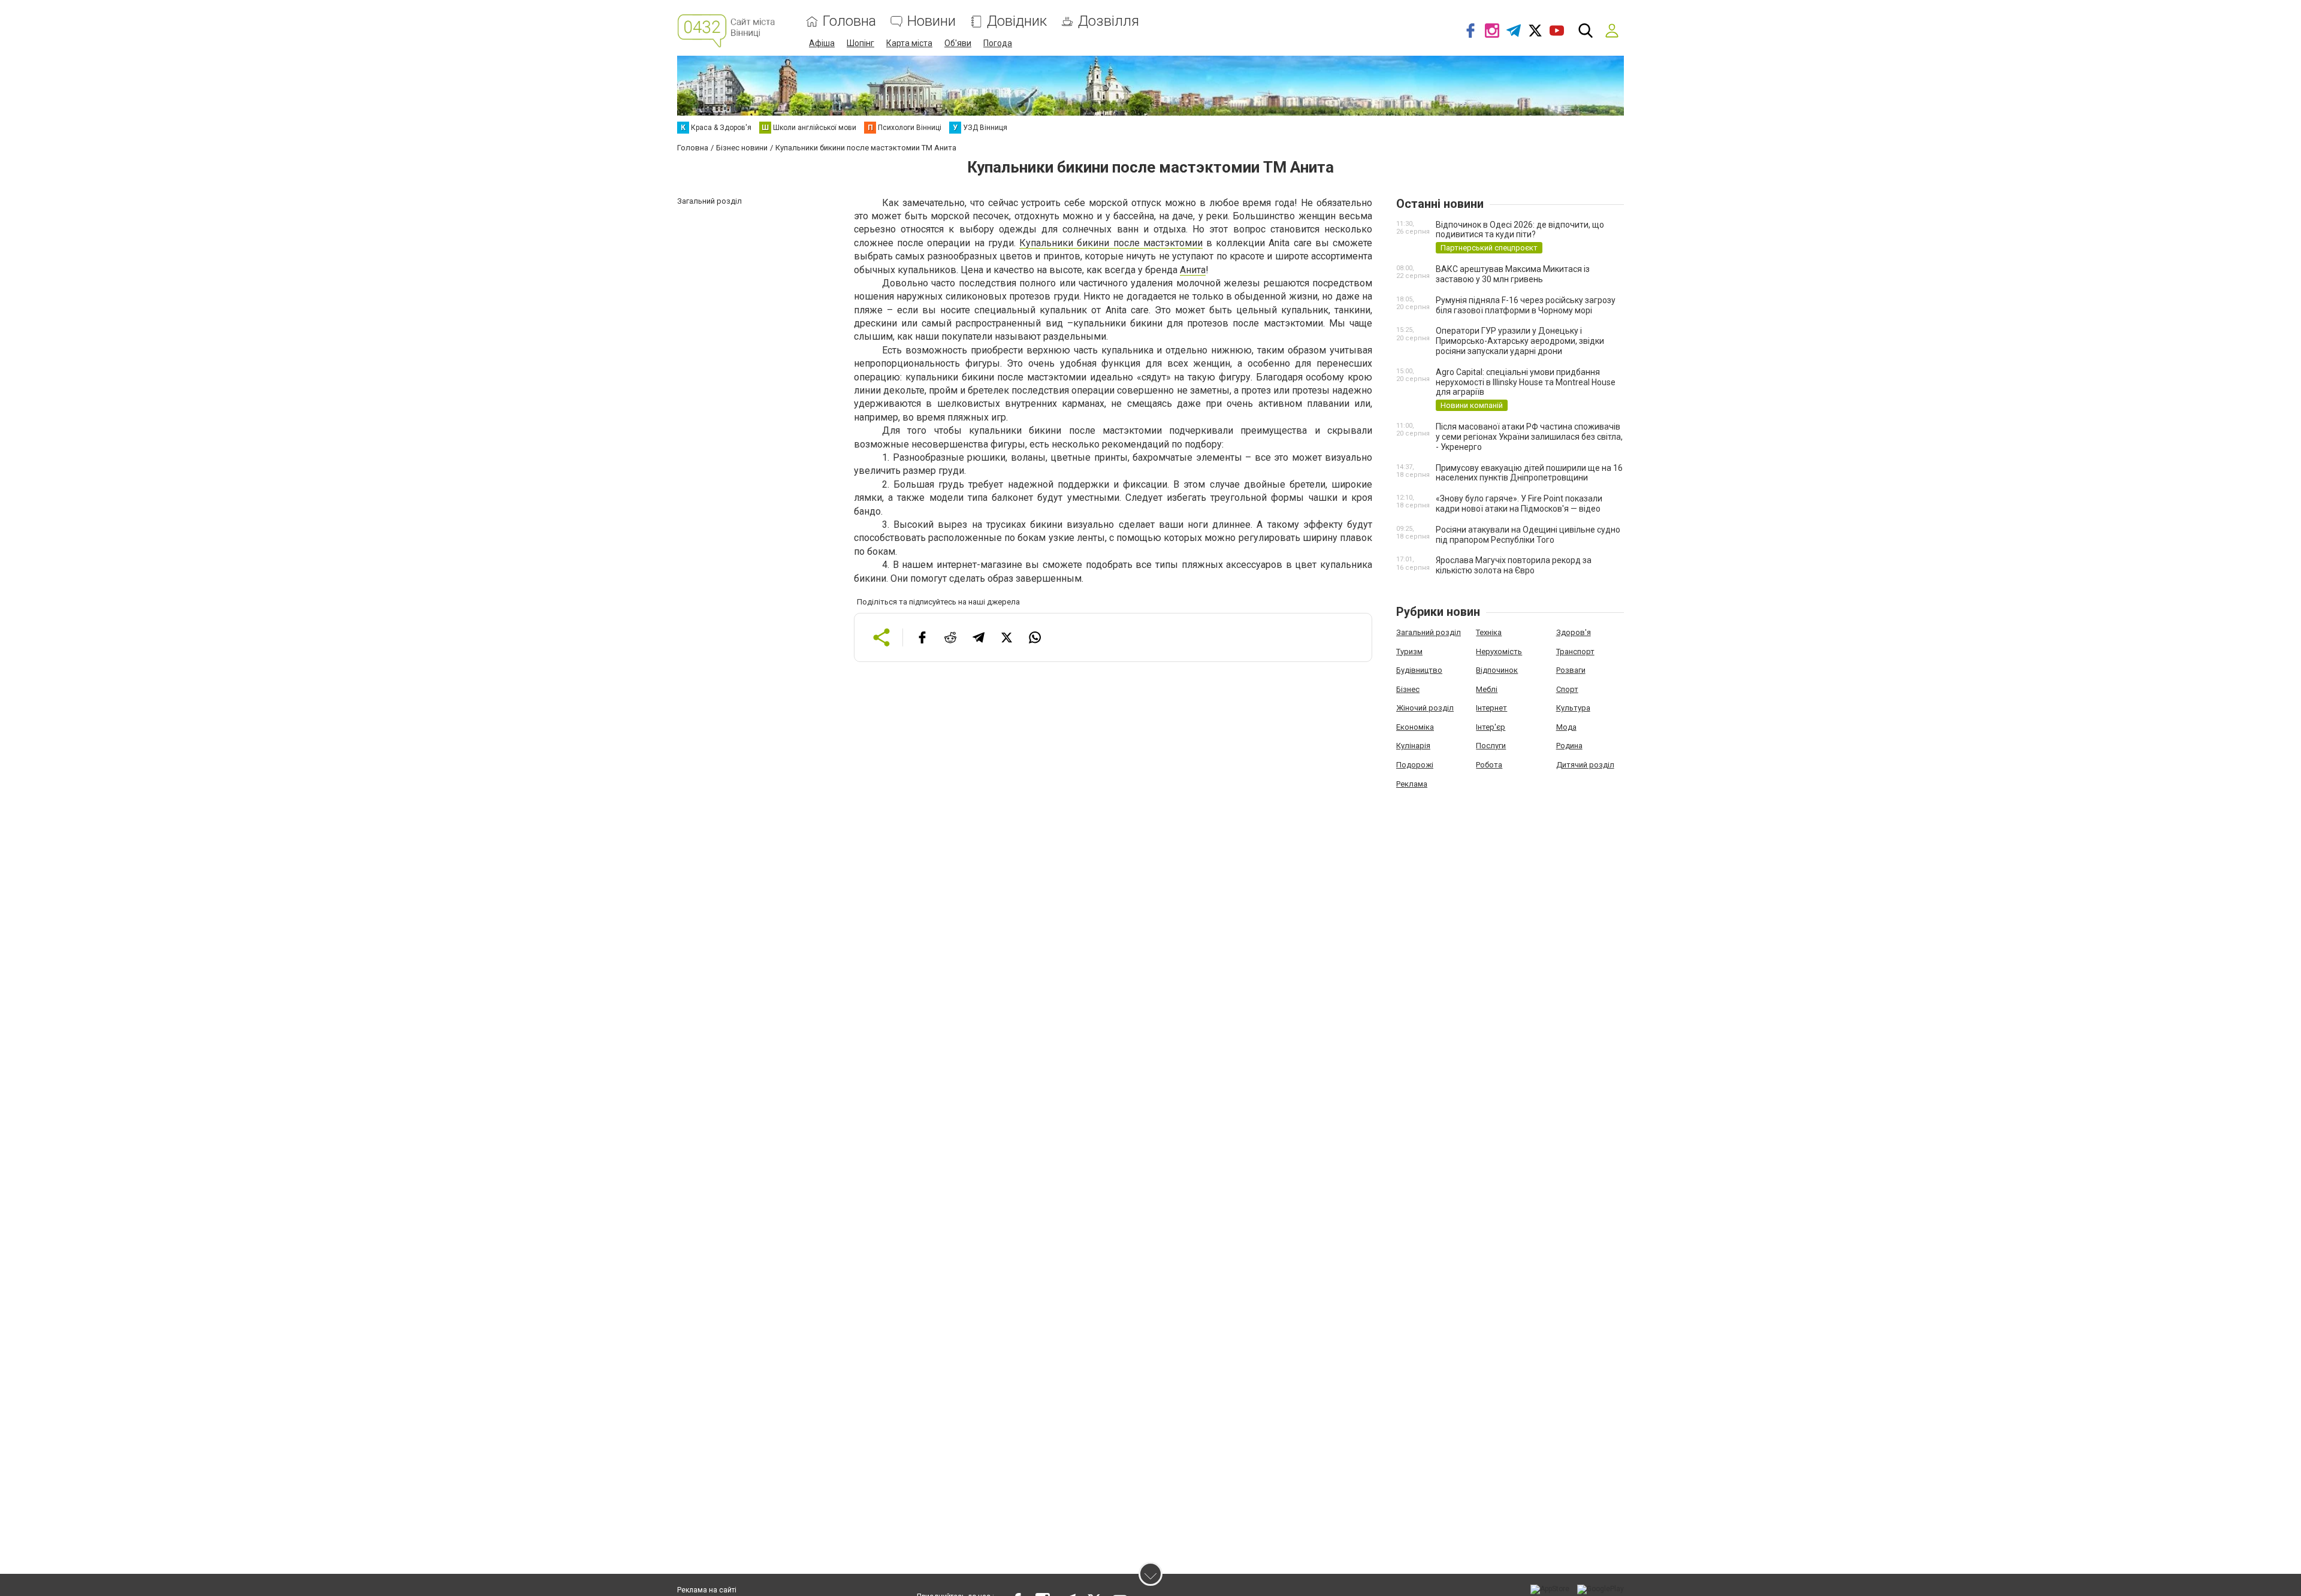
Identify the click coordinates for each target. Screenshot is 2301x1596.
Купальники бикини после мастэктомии (1111, 243)
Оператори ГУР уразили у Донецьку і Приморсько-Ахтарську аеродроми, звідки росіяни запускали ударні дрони (1520, 341)
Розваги (1571, 670)
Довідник (1017, 21)
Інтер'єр (1491, 727)
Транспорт (1575, 652)
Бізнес (1408, 689)
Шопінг (860, 43)
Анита (1193, 270)
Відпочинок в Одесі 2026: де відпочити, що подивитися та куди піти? (1520, 230)
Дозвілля (1109, 21)
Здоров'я (1574, 632)
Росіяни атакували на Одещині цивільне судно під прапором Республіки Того (1528, 535)
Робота (1489, 765)
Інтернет (1491, 708)
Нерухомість (1499, 652)
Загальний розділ (1429, 632)
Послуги (1491, 746)
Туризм (1409, 652)
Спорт (1567, 689)
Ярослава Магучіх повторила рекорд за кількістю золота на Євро (1514, 565)
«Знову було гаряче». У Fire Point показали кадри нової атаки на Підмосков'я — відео (1519, 504)
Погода (998, 43)
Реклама (1412, 784)
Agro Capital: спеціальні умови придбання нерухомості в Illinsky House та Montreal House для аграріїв (1526, 382)
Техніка (1489, 632)
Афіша (822, 43)
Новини (931, 21)
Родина (1569, 746)
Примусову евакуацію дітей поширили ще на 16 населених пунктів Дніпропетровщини (1529, 473)
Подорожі (1415, 765)
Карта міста (909, 43)
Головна (849, 21)
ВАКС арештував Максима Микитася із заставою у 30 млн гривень (1513, 274)
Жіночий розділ (1425, 708)
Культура (1573, 708)
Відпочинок (1497, 670)
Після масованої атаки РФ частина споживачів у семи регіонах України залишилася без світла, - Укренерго (1529, 437)
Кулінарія (1413, 746)
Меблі (1487, 689)
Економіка (1415, 727)
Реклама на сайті (707, 1590)
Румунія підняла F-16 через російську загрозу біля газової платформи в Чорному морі (1526, 305)
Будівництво (1419, 670)
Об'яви (958, 43)
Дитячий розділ (1585, 765)
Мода (1566, 727)
